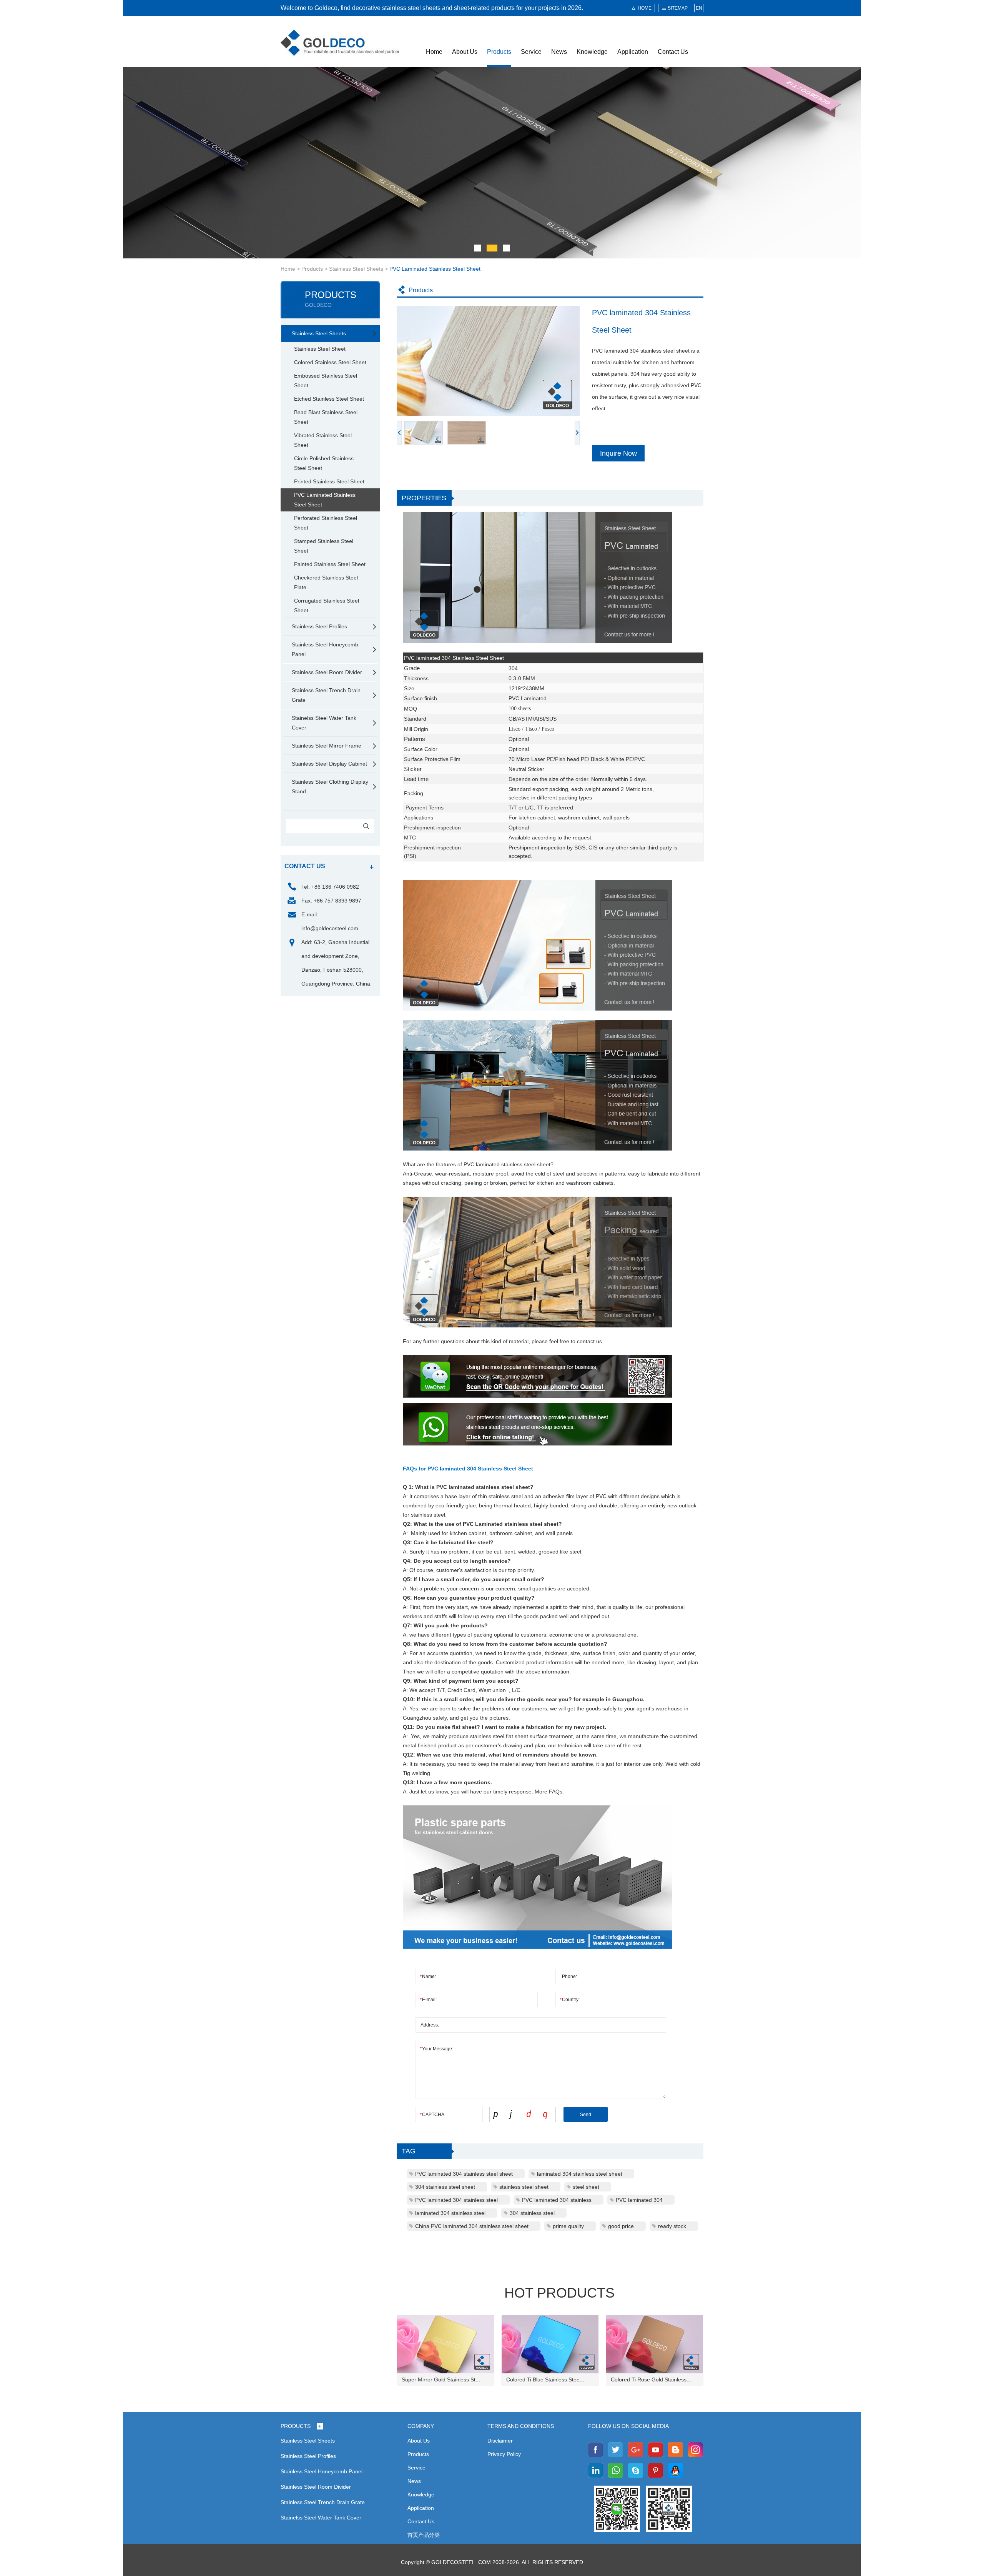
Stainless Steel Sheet (320, 349)
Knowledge (592, 52)
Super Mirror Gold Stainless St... (441, 2380)
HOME (645, 8)
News (559, 52)
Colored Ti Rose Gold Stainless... (651, 2380)
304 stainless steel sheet (445, 2187)
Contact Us (673, 52)
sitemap (678, 8)
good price (621, 2226)
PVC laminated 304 (639, 2200)
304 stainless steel (532, 2213)
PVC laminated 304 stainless (557, 2200)
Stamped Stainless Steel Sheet (324, 546)
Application (633, 52)
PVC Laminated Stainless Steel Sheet (435, 269)
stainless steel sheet (524, 2187)
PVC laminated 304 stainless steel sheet (464, 2174)
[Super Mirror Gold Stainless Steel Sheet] (445, 2344)
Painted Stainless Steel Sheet (330, 564)
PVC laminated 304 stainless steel (456, 2200)
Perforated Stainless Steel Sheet (326, 523)
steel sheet (586, 2187)
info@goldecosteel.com (330, 928)
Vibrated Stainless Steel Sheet (323, 440)
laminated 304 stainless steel (450, 2213)
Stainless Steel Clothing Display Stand (330, 787)
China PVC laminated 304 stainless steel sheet (472, 2226)
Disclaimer (500, 2441)
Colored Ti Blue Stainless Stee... (545, 2380)
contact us (305, 866)
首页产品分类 (424, 2535)
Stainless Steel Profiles (319, 626)
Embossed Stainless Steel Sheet (326, 380)
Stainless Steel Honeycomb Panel (325, 649)
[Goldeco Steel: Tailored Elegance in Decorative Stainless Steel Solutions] (340, 43)
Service (531, 52)
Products (499, 52)
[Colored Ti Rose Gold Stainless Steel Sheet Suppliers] (655, 2344)
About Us (465, 52)
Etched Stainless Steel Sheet (329, 399)
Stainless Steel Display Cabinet (329, 764)
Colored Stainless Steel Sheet (330, 362)
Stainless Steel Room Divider (327, 672)
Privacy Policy (504, 2454)
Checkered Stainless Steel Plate (326, 582)
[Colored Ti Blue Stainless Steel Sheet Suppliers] (550, 2344)
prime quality (568, 2226)
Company (421, 2426)
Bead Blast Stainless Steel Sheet (326, 417)
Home (434, 52)
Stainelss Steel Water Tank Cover (324, 723)
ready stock (672, 2226)
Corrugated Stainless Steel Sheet (327, 605)
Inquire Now (618, 453)
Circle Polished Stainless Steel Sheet (324, 463)
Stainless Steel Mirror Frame (327, 746)
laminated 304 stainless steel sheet (580, 2174)
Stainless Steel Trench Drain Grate (326, 695)
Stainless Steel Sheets (356, 269)
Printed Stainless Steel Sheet (329, 481)
